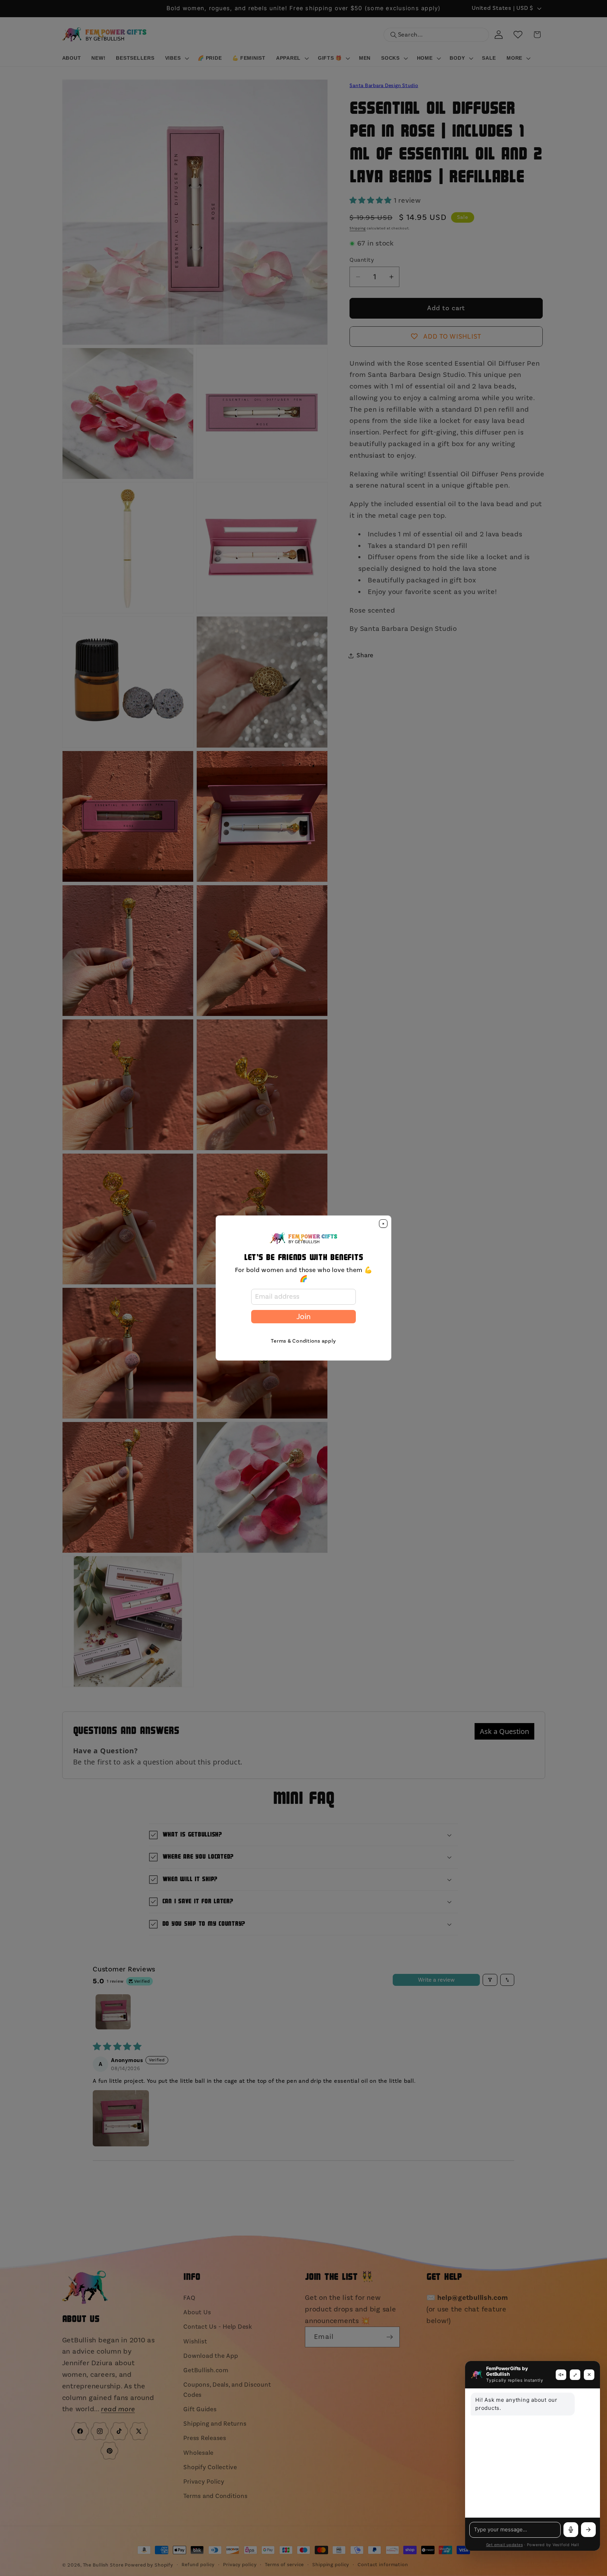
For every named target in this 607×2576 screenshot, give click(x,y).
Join (303, 1317)
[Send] (588, 2530)
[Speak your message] (571, 2530)
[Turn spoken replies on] (561, 2375)
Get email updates (505, 2545)
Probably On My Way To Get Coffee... (97, 2561)
